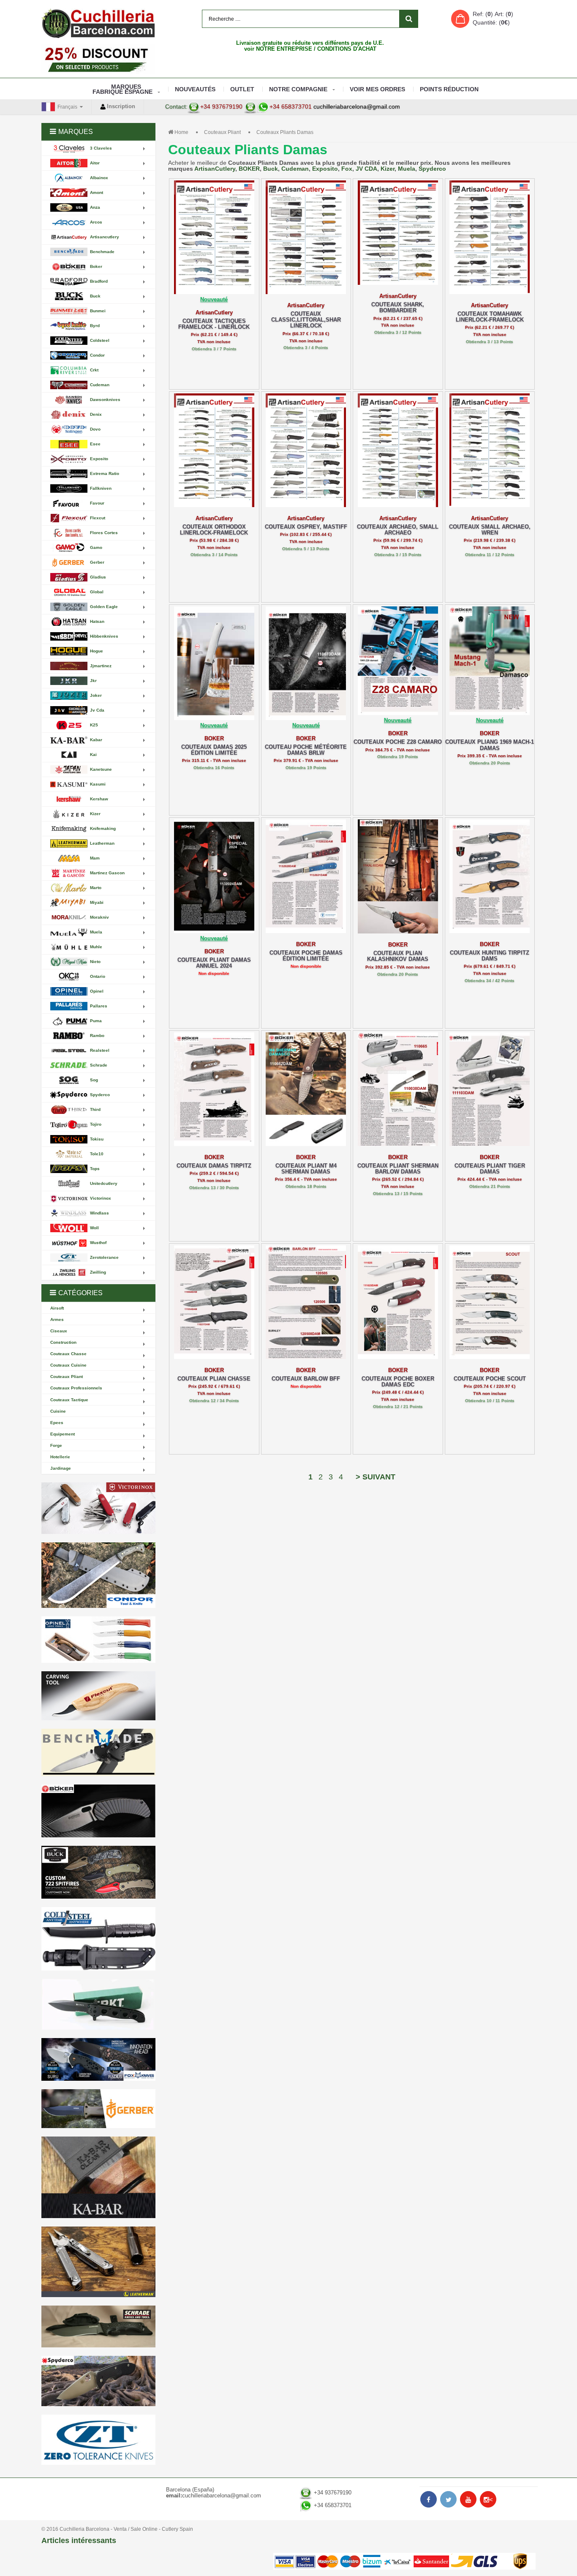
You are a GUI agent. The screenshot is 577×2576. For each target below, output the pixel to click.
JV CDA (366, 169)
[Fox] (98, 2059)
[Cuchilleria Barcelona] (98, 23)
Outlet (242, 89)
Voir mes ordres (377, 89)
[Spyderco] (98, 2381)
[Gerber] (98, 2109)
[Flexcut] (98, 1696)
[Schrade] (98, 2326)
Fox (347, 169)
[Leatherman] (98, 2262)
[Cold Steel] (98, 1939)
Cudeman (295, 169)
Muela (407, 169)
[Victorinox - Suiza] (98, 1508)
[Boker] (98, 1811)
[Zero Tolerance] (98, 2440)
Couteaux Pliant (222, 132)
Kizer (388, 169)
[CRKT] (98, 2004)
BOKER (249, 169)
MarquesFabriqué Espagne (122, 89)
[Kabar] (98, 2177)
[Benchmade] (98, 1753)
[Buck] (98, 1872)
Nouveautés (195, 89)
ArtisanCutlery (215, 169)
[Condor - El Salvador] (98, 1575)
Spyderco (432, 169)
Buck (271, 169)
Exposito (325, 169)
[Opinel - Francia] (98, 1640)
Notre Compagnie (298, 89)
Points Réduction (449, 89)
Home (181, 132)
